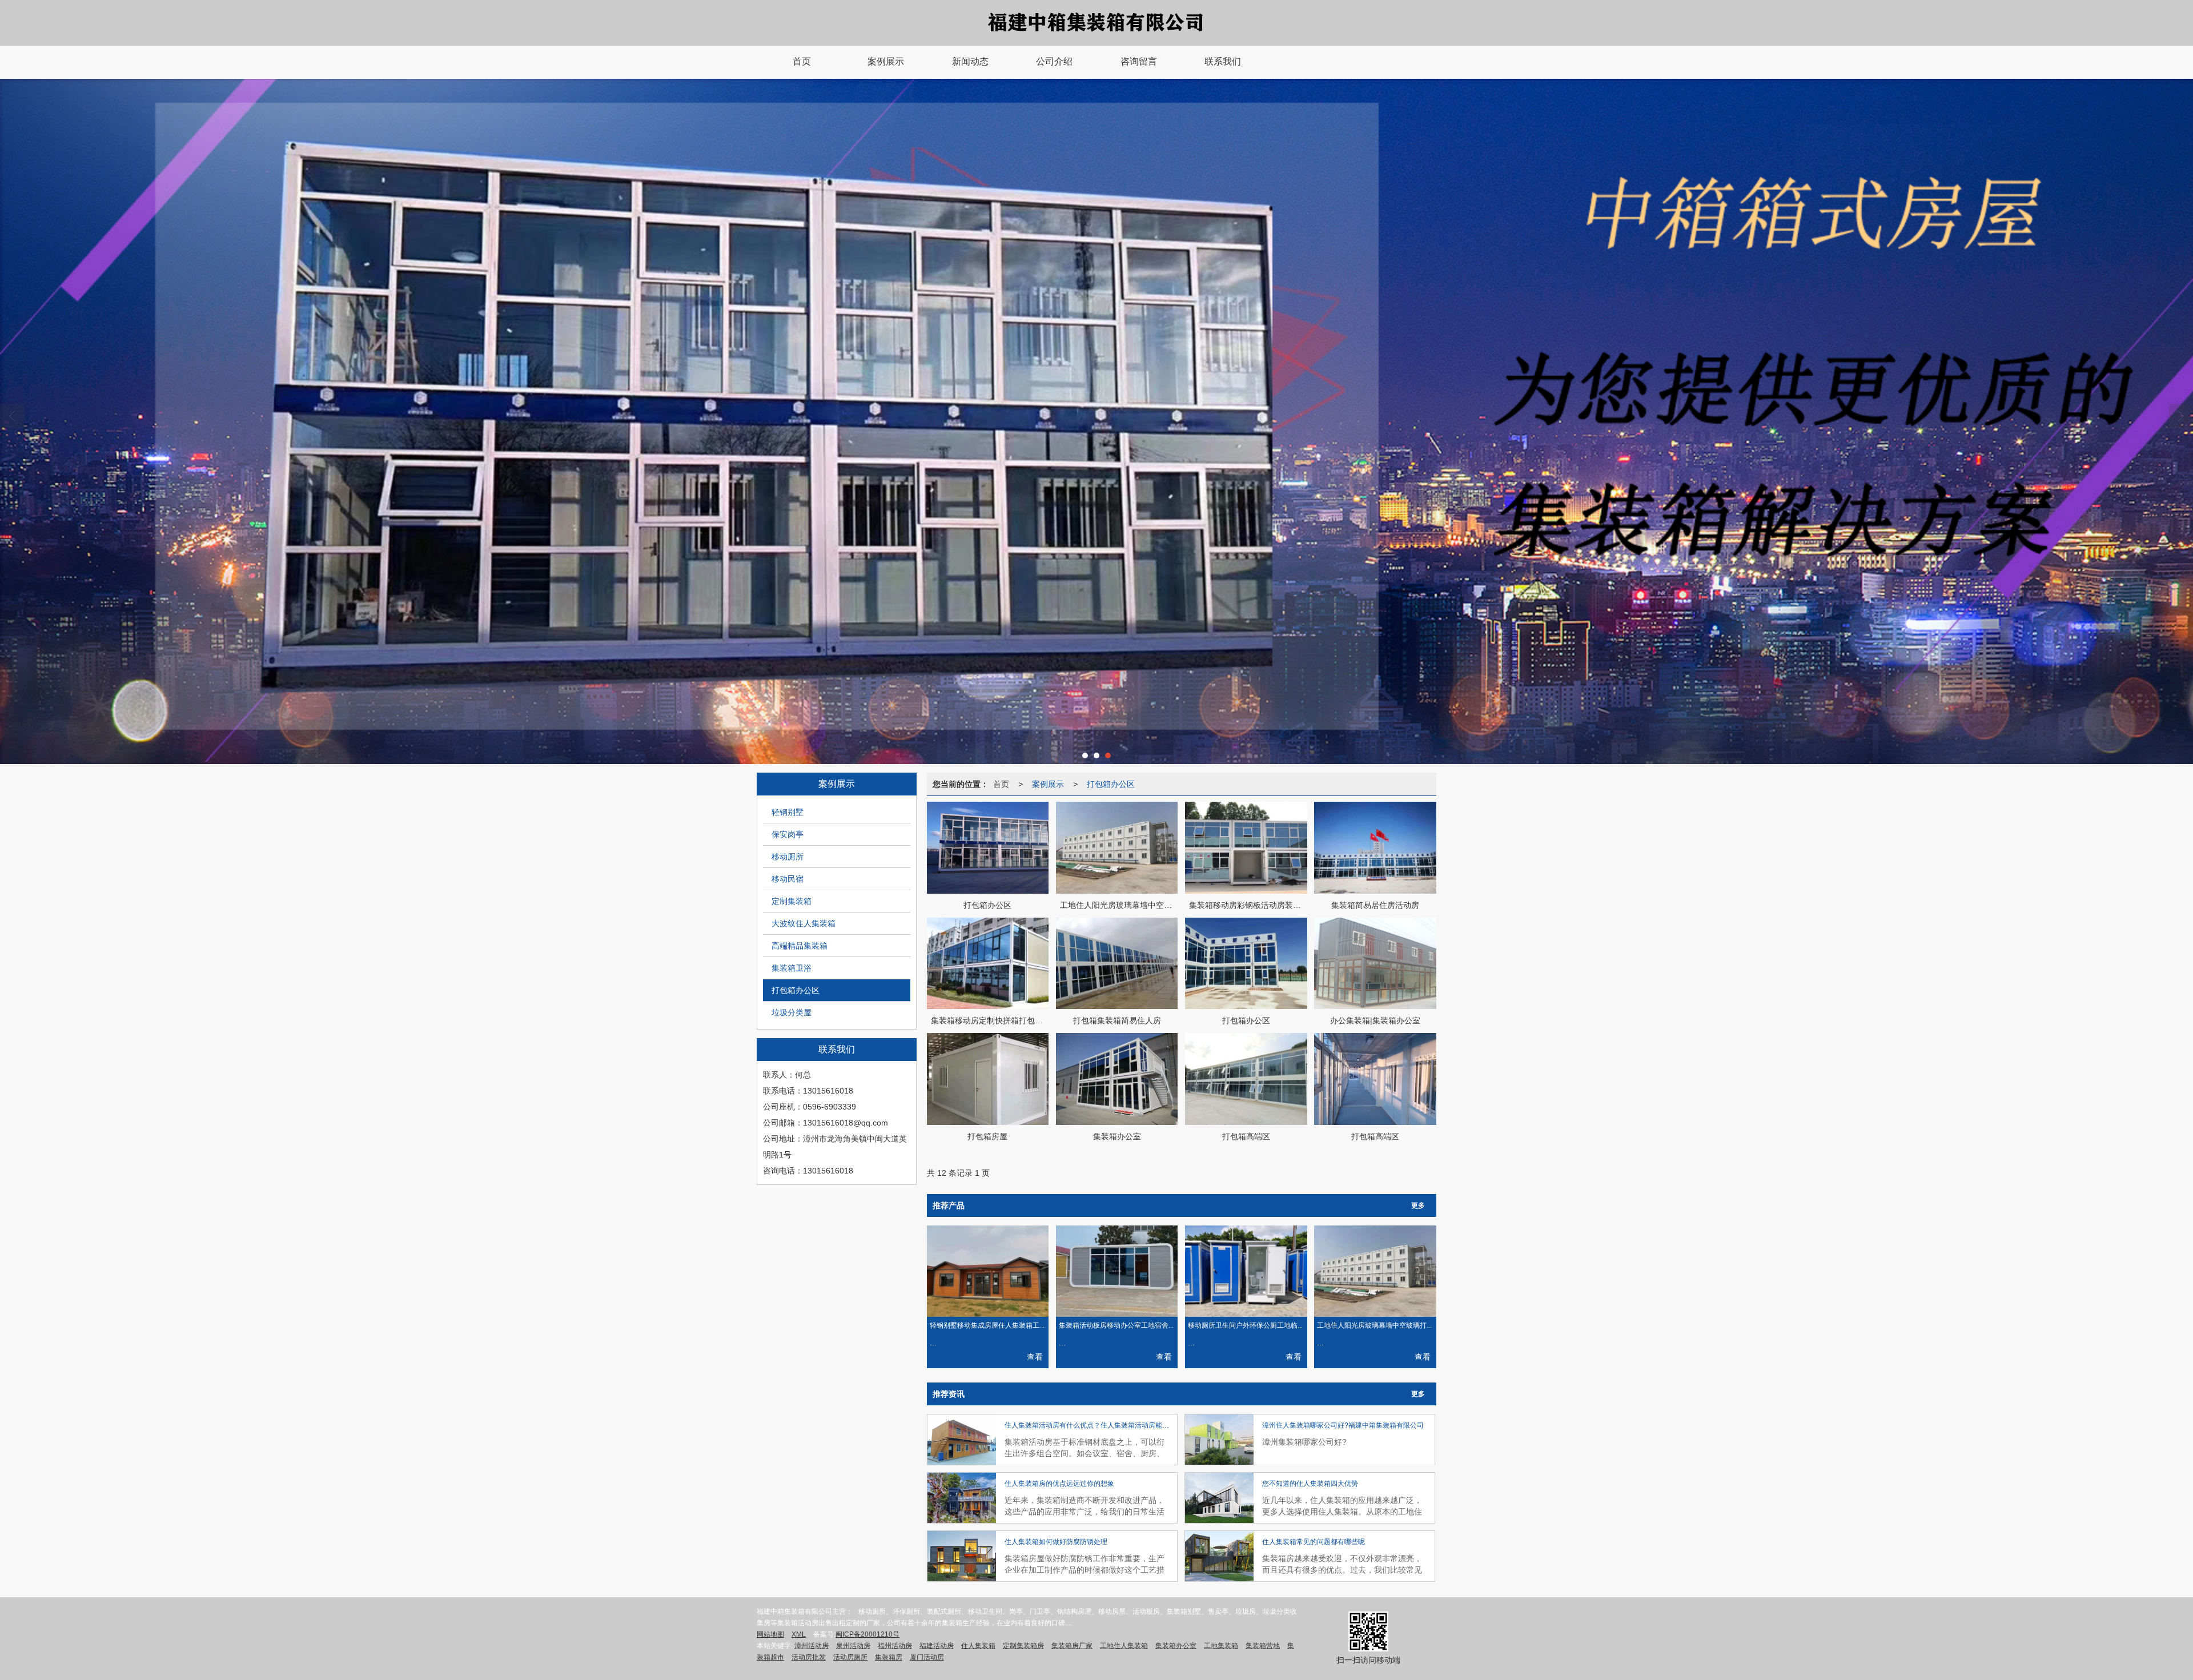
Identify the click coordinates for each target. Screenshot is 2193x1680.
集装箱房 (889, 1657)
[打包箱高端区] (1246, 1079)
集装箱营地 (1263, 1646)
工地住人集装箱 (1124, 1646)
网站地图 (770, 1634)
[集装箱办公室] (1117, 1079)
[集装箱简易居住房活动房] (1375, 848)
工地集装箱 (1221, 1646)
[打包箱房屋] (988, 1079)
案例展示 (1048, 784)
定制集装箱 (792, 901)
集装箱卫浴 (792, 968)
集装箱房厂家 (1072, 1646)
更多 (1418, 1205)
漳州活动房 (812, 1646)
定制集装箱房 (1023, 1646)
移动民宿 (788, 879)
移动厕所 (788, 857)
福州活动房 (895, 1646)
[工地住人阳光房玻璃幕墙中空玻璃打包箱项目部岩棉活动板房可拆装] (1117, 848)
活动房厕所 (850, 1657)
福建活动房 (937, 1646)
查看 (1035, 1357)
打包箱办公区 (796, 990)
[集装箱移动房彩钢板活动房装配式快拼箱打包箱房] (1246, 848)
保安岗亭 (788, 834)
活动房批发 (809, 1657)
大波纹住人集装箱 (804, 923)
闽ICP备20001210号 (867, 1634)
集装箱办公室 (1176, 1646)
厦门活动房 (927, 1657)
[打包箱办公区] (988, 848)
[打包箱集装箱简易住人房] (1117, 964)
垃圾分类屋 (792, 1012)
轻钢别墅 (788, 812)
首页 (1001, 784)
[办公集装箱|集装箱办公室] (1375, 964)
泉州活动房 (853, 1646)
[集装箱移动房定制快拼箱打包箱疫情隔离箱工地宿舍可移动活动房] (988, 964)
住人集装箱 (978, 1646)
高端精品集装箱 (800, 946)
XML (799, 1634)
